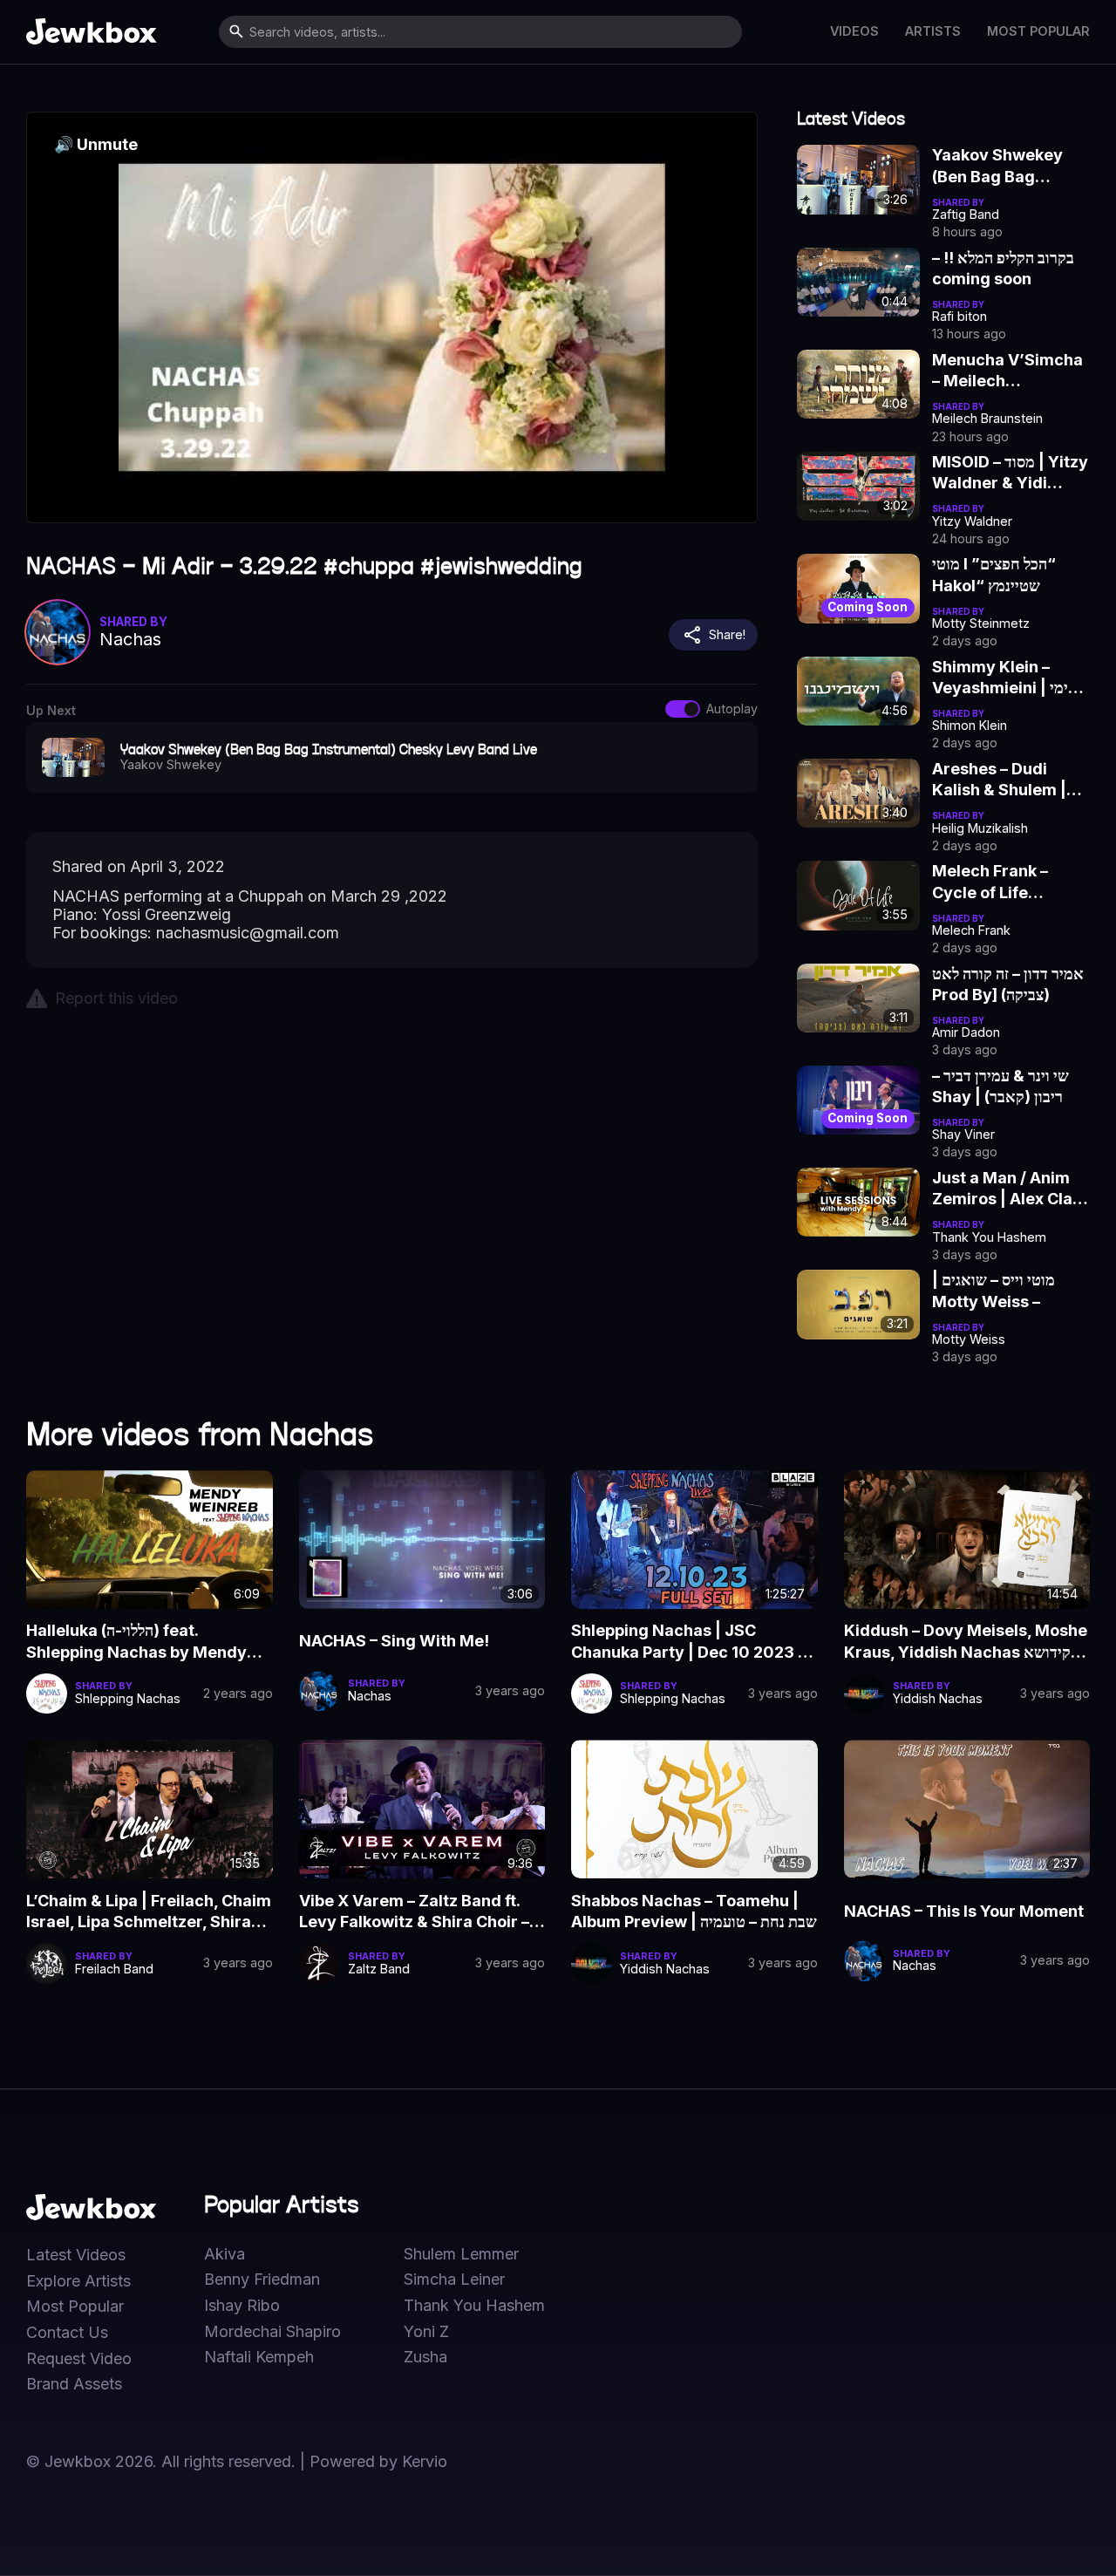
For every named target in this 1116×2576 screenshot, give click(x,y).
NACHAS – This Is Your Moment (964, 1911)
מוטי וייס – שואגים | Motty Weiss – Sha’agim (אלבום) (996, 1291)
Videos (854, 31)
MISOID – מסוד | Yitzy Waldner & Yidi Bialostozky (1010, 474)
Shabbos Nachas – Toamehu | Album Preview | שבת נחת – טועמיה (694, 1911)
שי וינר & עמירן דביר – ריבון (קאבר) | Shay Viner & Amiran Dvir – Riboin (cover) (1008, 1087)
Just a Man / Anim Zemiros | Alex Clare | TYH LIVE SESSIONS (1011, 1189)
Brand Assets (74, 2384)
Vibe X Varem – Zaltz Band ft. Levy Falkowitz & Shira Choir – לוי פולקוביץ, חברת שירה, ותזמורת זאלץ (421, 1912)
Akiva (225, 2254)
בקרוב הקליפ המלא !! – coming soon (1003, 268)
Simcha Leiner (454, 2280)
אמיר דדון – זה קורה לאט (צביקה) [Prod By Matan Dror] (1008, 985)
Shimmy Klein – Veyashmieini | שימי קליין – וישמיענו (1006, 678)
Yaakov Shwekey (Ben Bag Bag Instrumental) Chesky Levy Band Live (1003, 167)
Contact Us (67, 2333)
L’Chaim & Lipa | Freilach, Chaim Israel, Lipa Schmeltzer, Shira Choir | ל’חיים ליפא (149, 1912)
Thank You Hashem (474, 2306)
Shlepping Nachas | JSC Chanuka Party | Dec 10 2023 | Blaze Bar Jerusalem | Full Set (687, 1642)
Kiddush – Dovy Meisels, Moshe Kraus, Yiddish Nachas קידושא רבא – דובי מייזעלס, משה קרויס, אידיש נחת (966, 1642)
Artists (933, 31)
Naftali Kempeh (259, 2357)
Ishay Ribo (242, 2306)
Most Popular (1038, 31)
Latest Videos (76, 2255)
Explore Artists (78, 2281)
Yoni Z (426, 2332)
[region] (392, 317)
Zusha (425, 2357)
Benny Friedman (262, 2280)
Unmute (96, 144)
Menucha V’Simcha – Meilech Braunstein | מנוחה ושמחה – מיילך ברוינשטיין (1007, 371)
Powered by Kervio (378, 2461)
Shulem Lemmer (461, 2254)
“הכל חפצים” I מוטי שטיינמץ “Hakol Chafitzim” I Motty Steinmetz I (1003, 576)
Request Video (79, 2359)
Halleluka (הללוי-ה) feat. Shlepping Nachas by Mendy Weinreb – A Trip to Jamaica (136, 1642)
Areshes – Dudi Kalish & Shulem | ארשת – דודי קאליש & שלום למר (1001, 780)
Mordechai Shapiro (272, 2332)
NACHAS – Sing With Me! (394, 1641)
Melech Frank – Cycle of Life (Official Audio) (990, 883)
